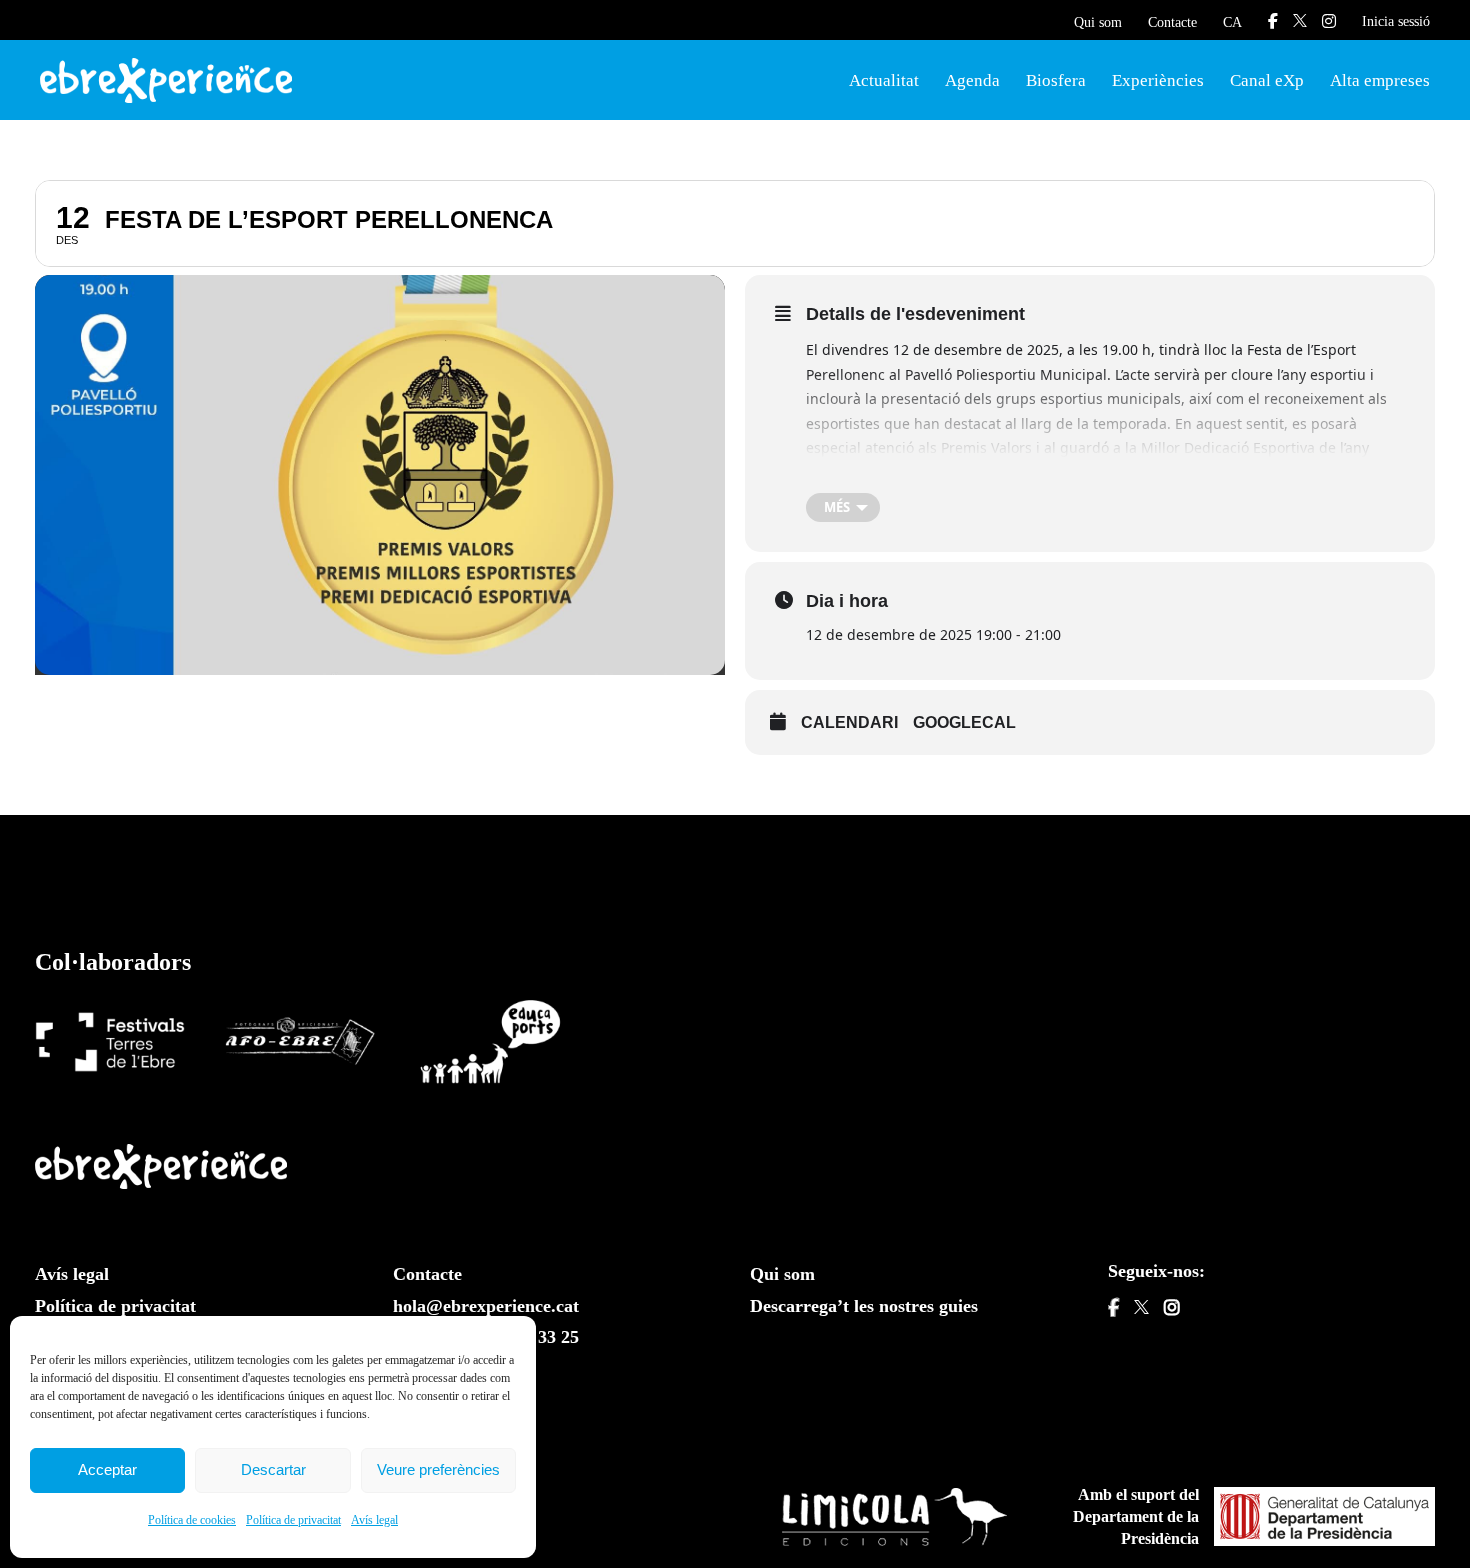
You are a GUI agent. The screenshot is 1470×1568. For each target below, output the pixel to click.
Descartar (273, 1469)
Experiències (1158, 80)
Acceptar (107, 1469)
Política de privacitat (293, 1520)
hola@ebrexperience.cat (486, 1306)
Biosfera (1056, 80)
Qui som (1098, 22)
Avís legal (374, 1520)
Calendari (849, 722)
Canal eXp (1267, 80)
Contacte (1172, 22)
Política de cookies (192, 1520)
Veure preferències (438, 1469)
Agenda (972, 80)
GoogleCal (964, 722)
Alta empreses (1380, 80)
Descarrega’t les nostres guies (864, 1306)
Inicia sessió (1396, 21)
